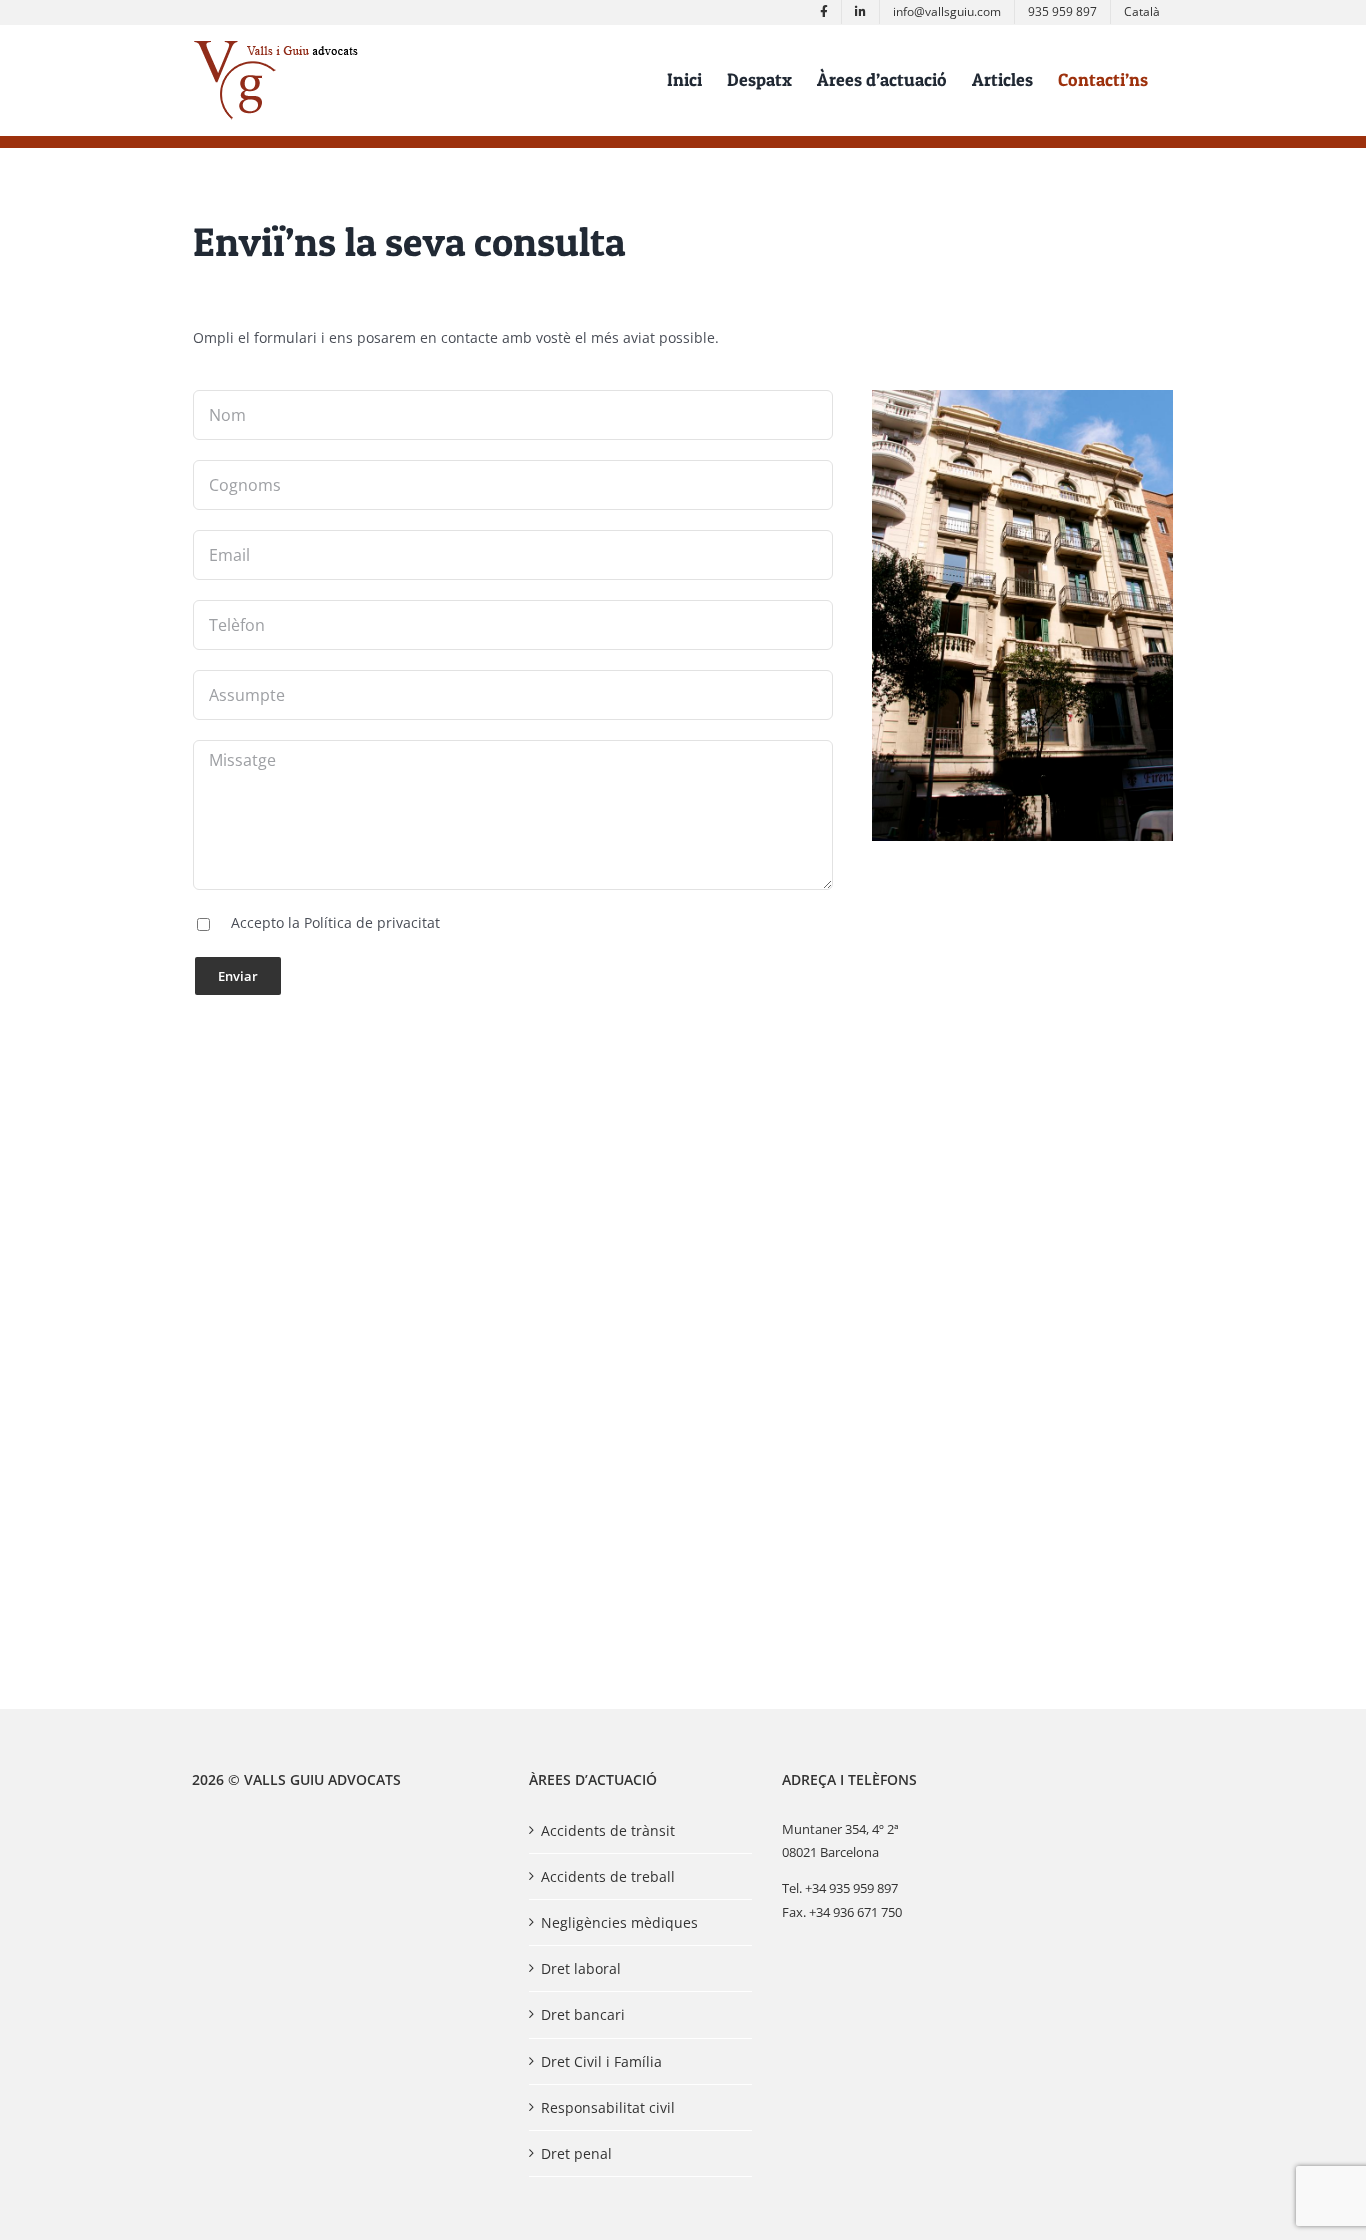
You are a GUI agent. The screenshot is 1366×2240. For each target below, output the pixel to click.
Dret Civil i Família (601, 2061)
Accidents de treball (608, 1876)
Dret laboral (581, 1968)
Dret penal (576, 2153)
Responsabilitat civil (608, 2107)
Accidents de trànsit (608, 1830)
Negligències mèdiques (619, 1922)
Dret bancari (583, 2014)
